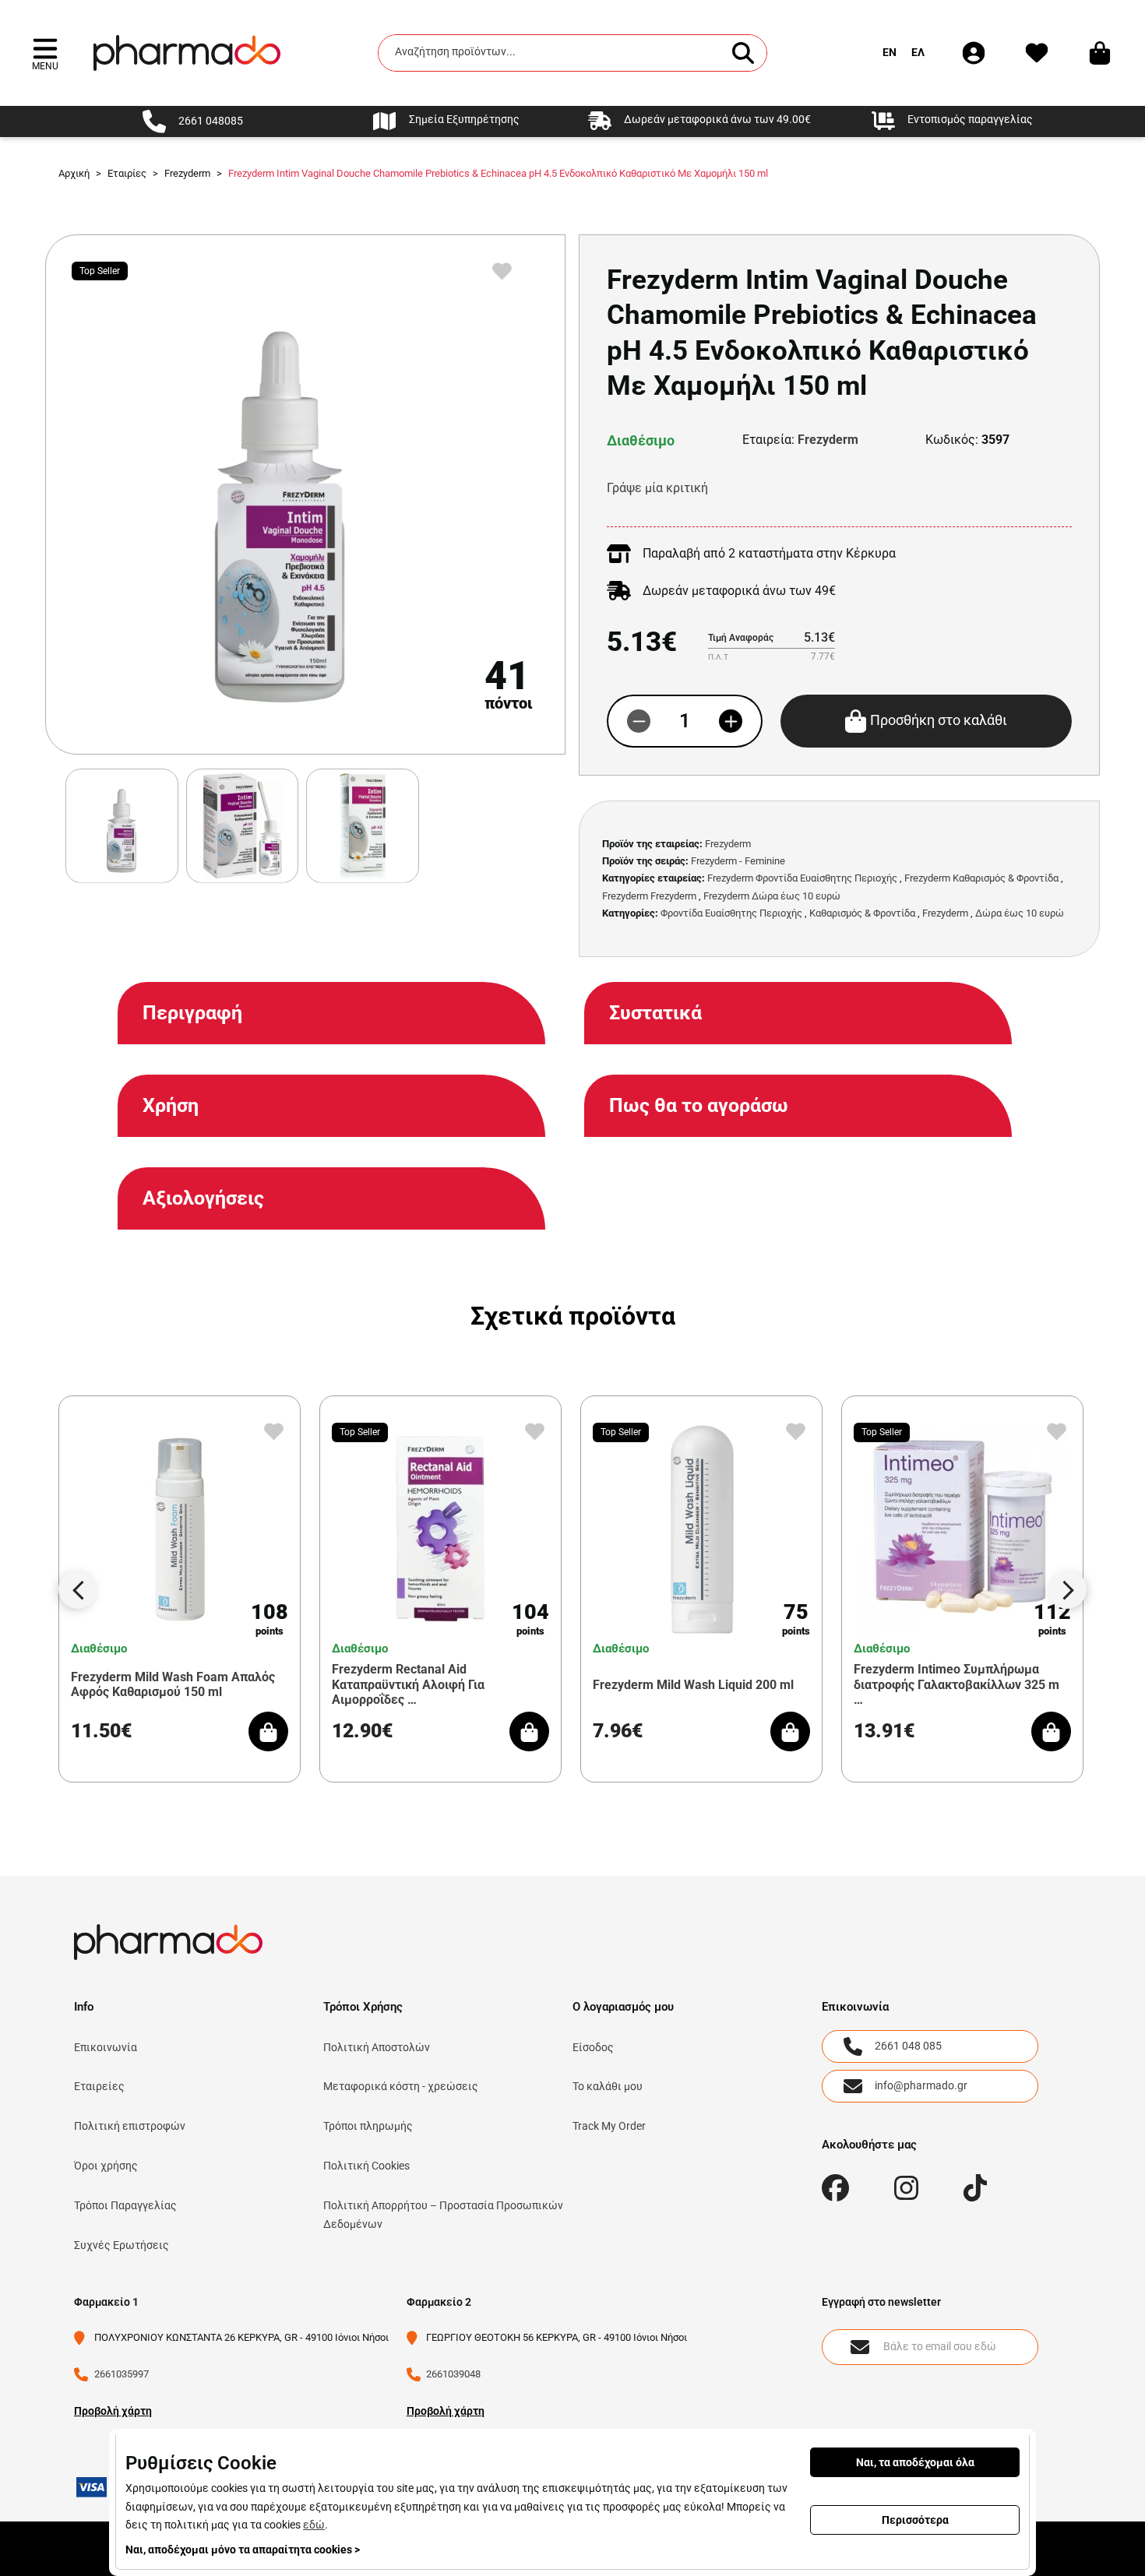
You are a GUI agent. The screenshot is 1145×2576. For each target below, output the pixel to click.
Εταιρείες (99, 2086)
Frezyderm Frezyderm (649, 896)
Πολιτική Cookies (366, 2166)
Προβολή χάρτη (113, 2411)
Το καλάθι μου (608, 2086)
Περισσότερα (915, 2520)
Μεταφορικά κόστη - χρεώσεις (401, 2086)
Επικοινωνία (106, 2047)
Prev (78, 1589)
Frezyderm (828, 440)
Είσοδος (593, 2047)
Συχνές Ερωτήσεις (122, 2245)
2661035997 (122, 2374)
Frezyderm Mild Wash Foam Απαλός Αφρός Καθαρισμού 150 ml (173, 1684)
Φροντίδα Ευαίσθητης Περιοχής (731, 913)
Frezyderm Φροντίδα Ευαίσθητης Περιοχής (802, 878)
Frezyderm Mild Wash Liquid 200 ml (693, 1685)
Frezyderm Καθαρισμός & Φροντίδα (981, 878)
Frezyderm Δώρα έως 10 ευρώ (772, 896)
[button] (45, 53)
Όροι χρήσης (106, 2166)
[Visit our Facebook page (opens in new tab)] (835, 2188)
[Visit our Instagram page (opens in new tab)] (906, 2188)
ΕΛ (918, 52)
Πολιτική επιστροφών (130, 2126)
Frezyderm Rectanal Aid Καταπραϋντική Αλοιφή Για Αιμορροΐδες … (408, 1684)
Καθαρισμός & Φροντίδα (862, 913)
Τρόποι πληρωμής (368, 2126)
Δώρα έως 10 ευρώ (1020, 913)
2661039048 (453, 2374)
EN (890, 52)
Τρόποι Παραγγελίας (125, 2205)
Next (1067, 1589)
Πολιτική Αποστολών (377, 2047)
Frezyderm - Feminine (738, 861)
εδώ (314, 2525)
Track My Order (609, 2126)
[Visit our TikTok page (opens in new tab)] (976, 2188)
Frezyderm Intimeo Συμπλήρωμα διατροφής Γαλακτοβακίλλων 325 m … (957, 1684)
